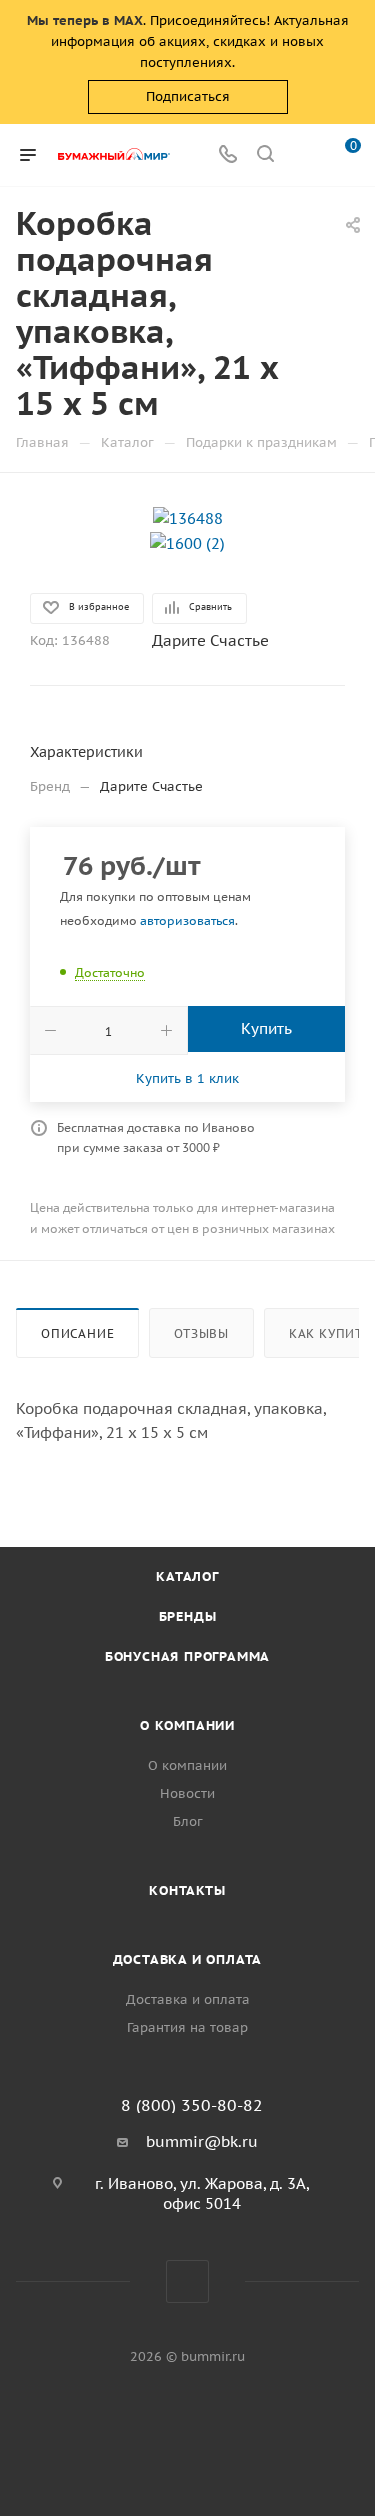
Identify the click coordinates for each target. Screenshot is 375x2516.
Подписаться (188, 96)
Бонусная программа (187, 1656)
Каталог (187, 1576)
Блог (188, 1821)
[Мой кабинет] (303, 155)
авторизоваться (187, 920)
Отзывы (201, 1333)
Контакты (187, 1890)
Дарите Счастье (210, 640)
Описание (77, 1333)
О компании (187, 1725)
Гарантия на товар (187, 2027)
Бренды (188, 1616)
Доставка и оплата (188, 1959)
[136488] (188, 517)
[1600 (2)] (187, 542)
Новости (187, 1793)
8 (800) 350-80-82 (192, 2105)
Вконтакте (187, 2281)
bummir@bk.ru (202, 2141)
